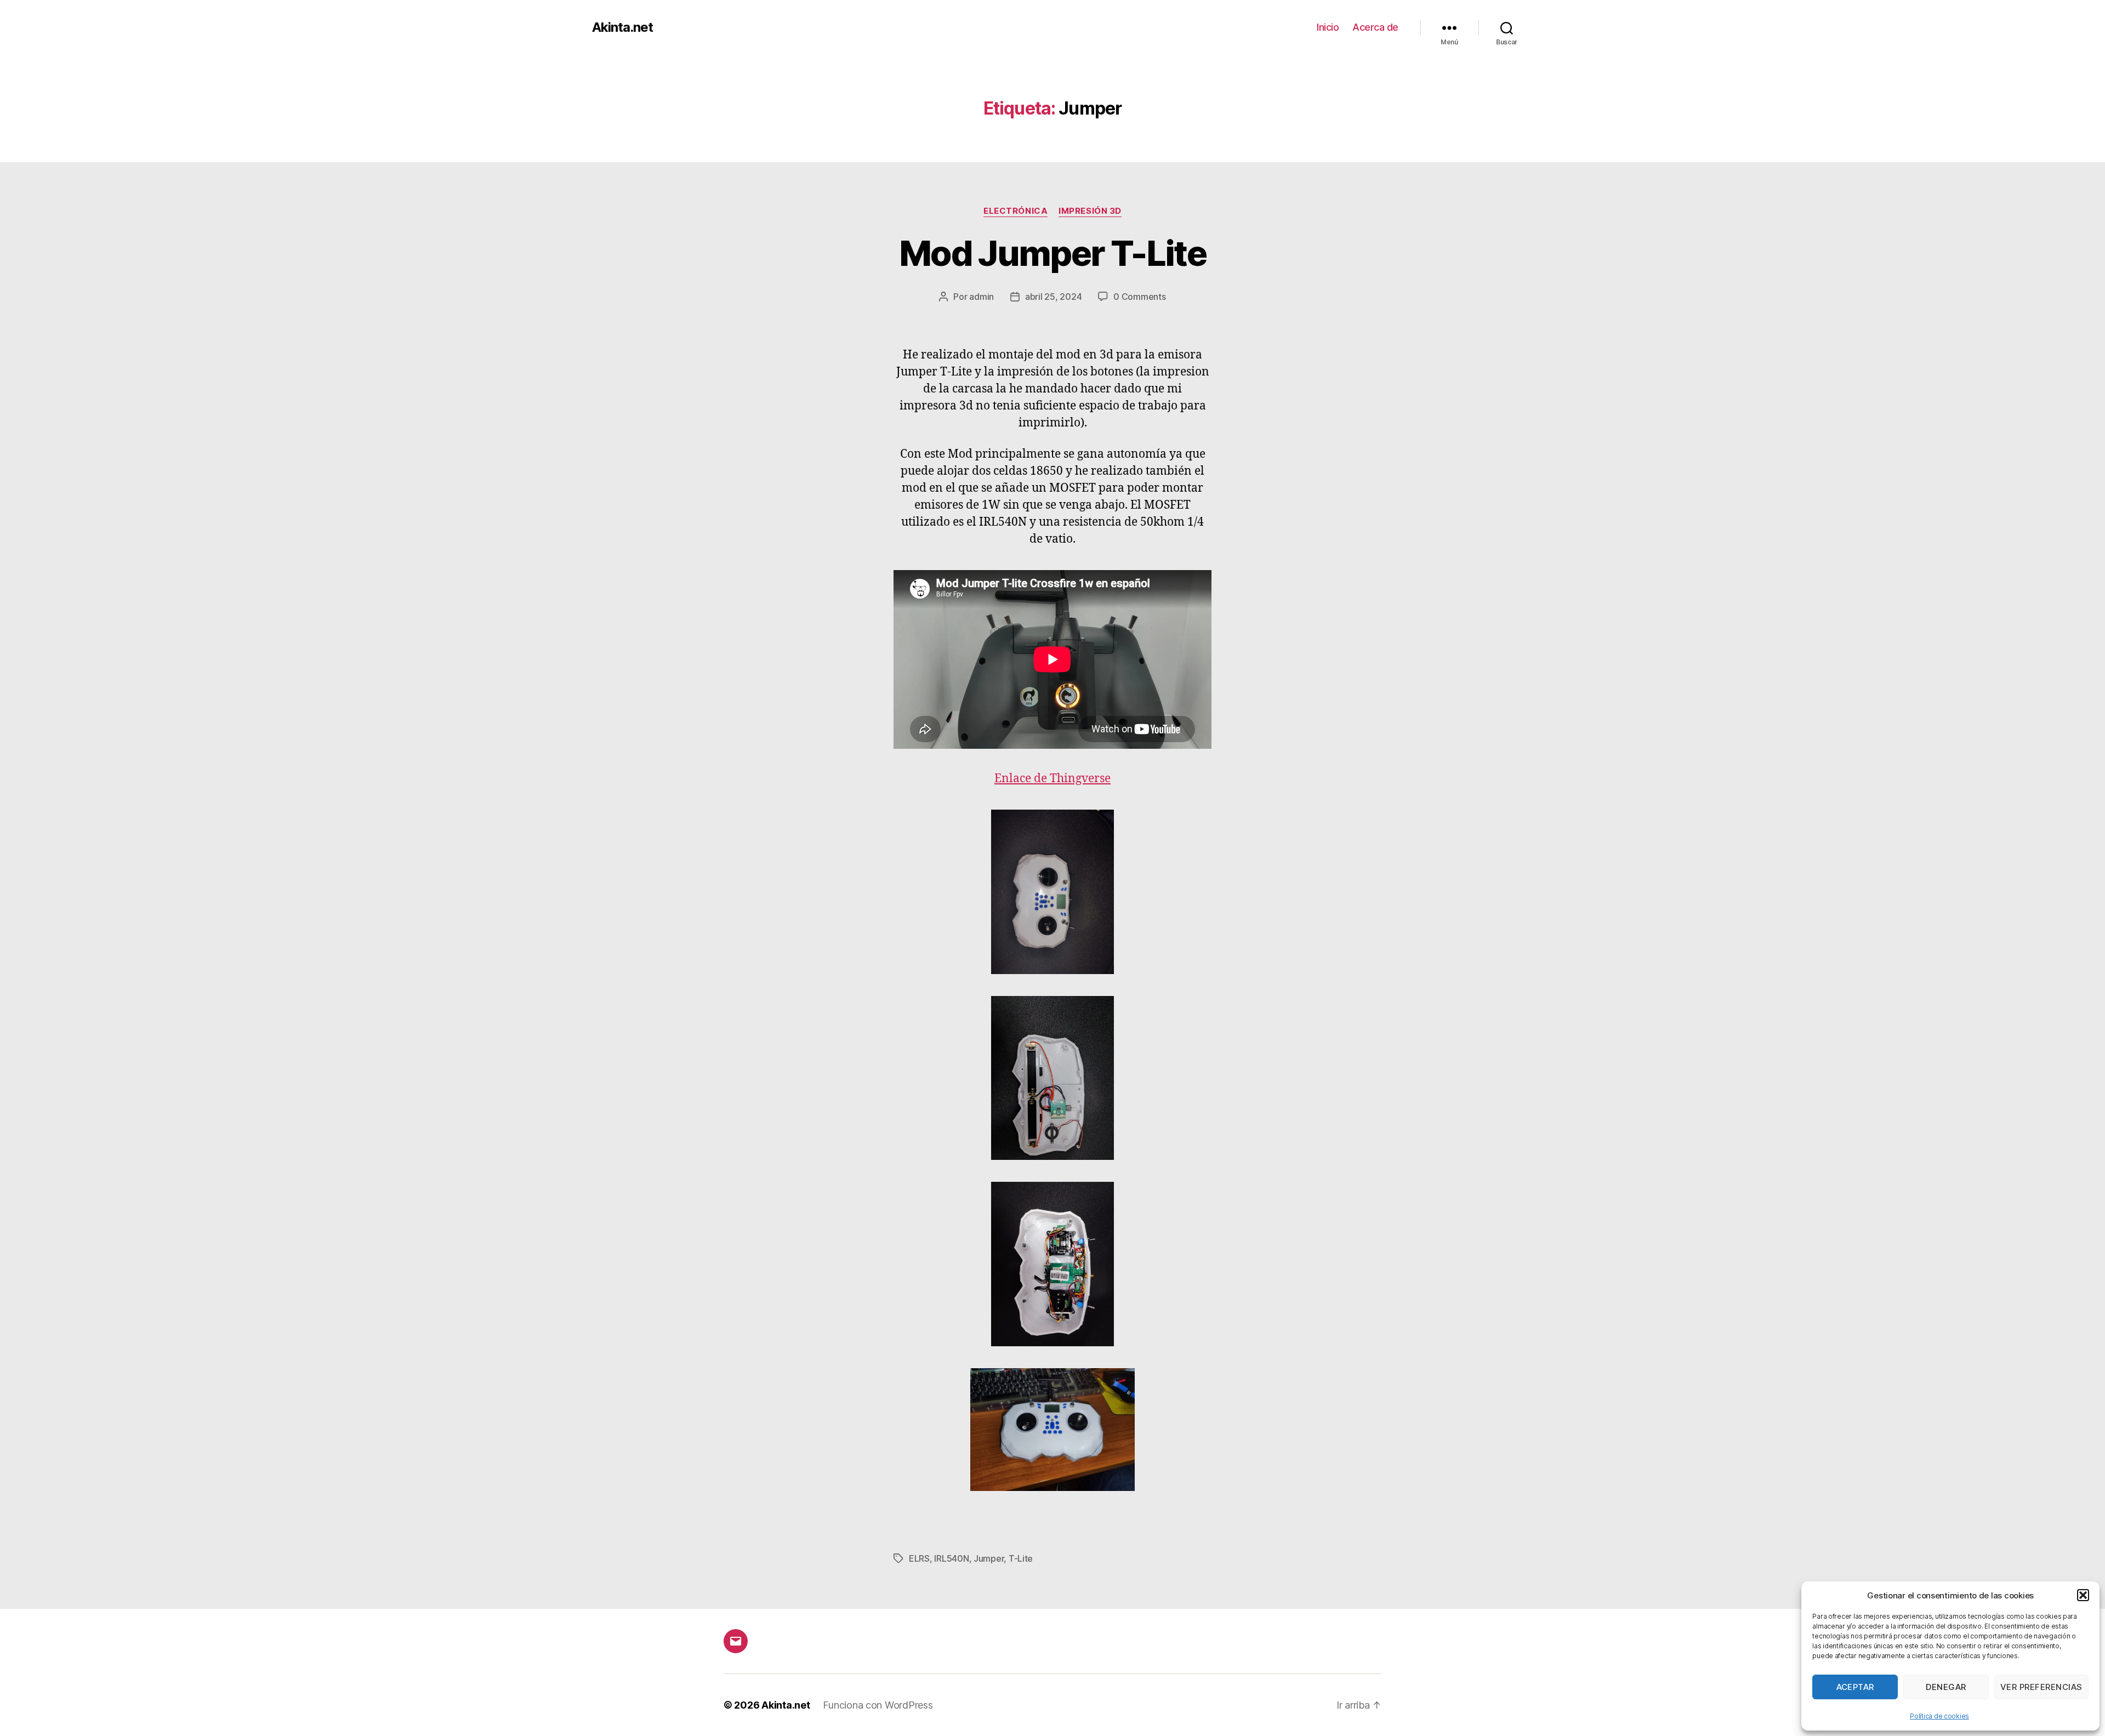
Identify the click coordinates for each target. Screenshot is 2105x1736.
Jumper (989, 1558)
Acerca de (1375, 27)
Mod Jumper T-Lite (1052, 253)
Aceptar (1856, 1687)
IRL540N (951, 1558)
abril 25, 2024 (1053, 297)
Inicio (1328, 27)
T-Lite (1021, 1558)
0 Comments (1139, 297)
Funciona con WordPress (878, 1705)
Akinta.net (622, 27)
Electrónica (1015, 211)
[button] (2083, 1595)
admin (982, 297)
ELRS (919, 1558)
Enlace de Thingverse (1052, 779)
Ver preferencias (2041, 1687)
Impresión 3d (1090, 211)
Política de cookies (1939, 1716)
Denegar (1946, 1687)
